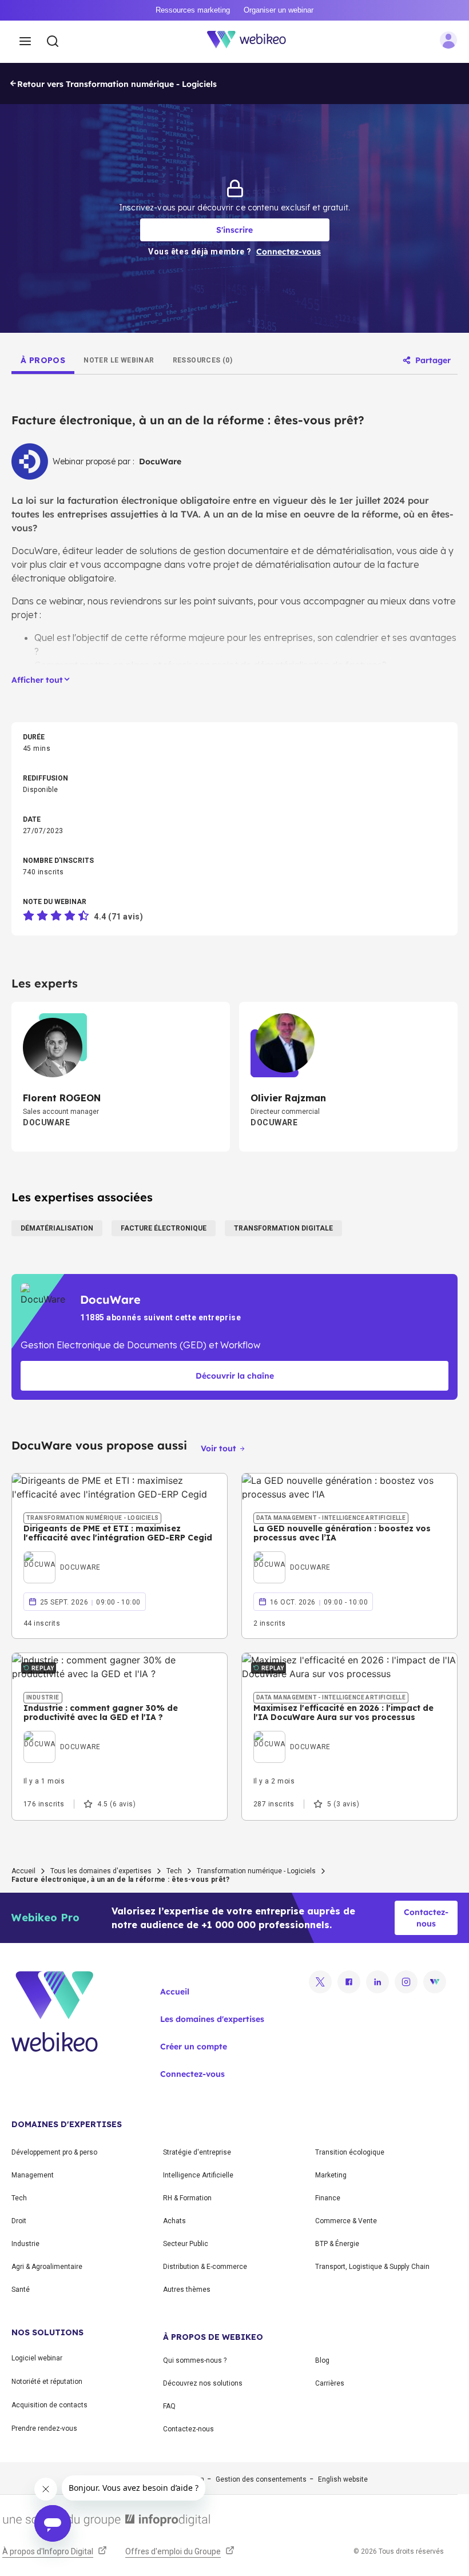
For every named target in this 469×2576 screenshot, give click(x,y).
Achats (174, 2221)
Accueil (23, 1871)
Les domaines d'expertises (212, 2019)
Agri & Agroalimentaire (47, 2267)
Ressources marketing (193, 10)
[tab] (43, 360)
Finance (328, 2198)
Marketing (331, 2175)
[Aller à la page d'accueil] (253, 42)
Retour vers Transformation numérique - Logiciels (117, 84)
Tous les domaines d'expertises (101, 1871)
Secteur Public (186, 2244)
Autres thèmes (187, 2290)
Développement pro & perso (54, 2152)
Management (33, 2175)
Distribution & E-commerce (205, 2267)
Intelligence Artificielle (198, 2175)
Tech (174, 1871)
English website (343, 2479)
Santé (21, 2290)
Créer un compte (194, 2047)
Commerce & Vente (346, 2221)
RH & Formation (187, 2198)
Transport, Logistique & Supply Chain (372, 2267)
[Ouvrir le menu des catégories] (25, 42)
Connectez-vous (192, 2074)
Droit (19, 2221)
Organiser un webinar (279, 10)
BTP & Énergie (337, 2244)
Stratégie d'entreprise (197, 2152)
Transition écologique (350, 2152)
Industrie (25, 2244)
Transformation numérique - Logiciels (256, 1871)
